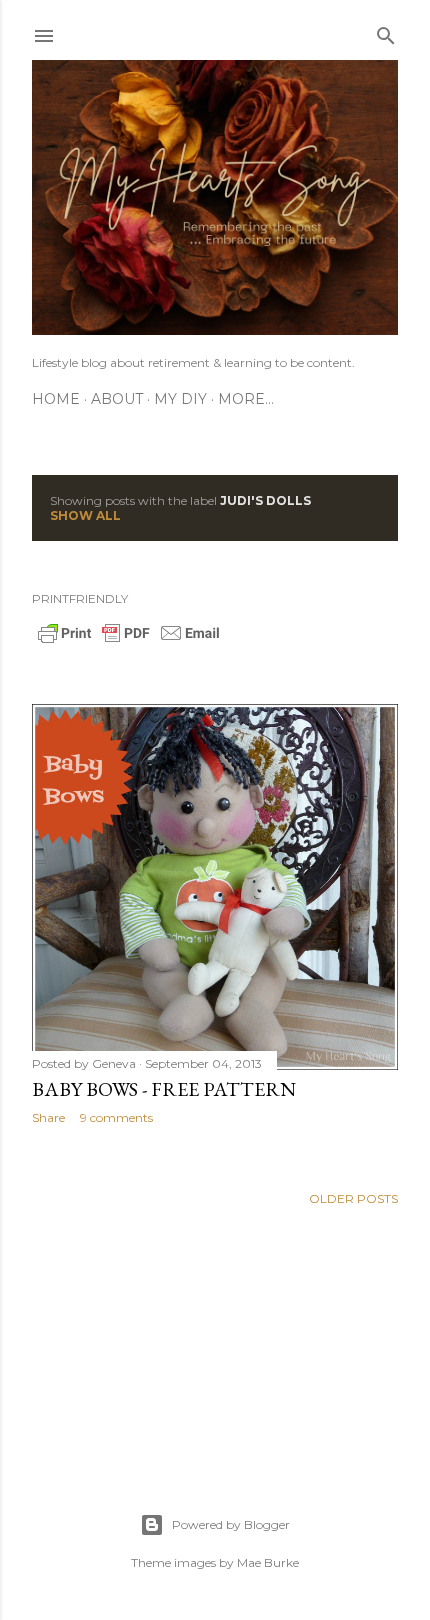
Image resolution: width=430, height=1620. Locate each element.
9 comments (116, 1117)
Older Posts (353, 1198)
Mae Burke (268, 1562)
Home (56, 399)
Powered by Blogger (231, 1524)
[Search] (386, 31)
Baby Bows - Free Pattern (164, 1089)
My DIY (180, 399)
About (117, 399)
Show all (85, 515)
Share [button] (48, 1117)
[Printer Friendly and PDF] (129, 641)
